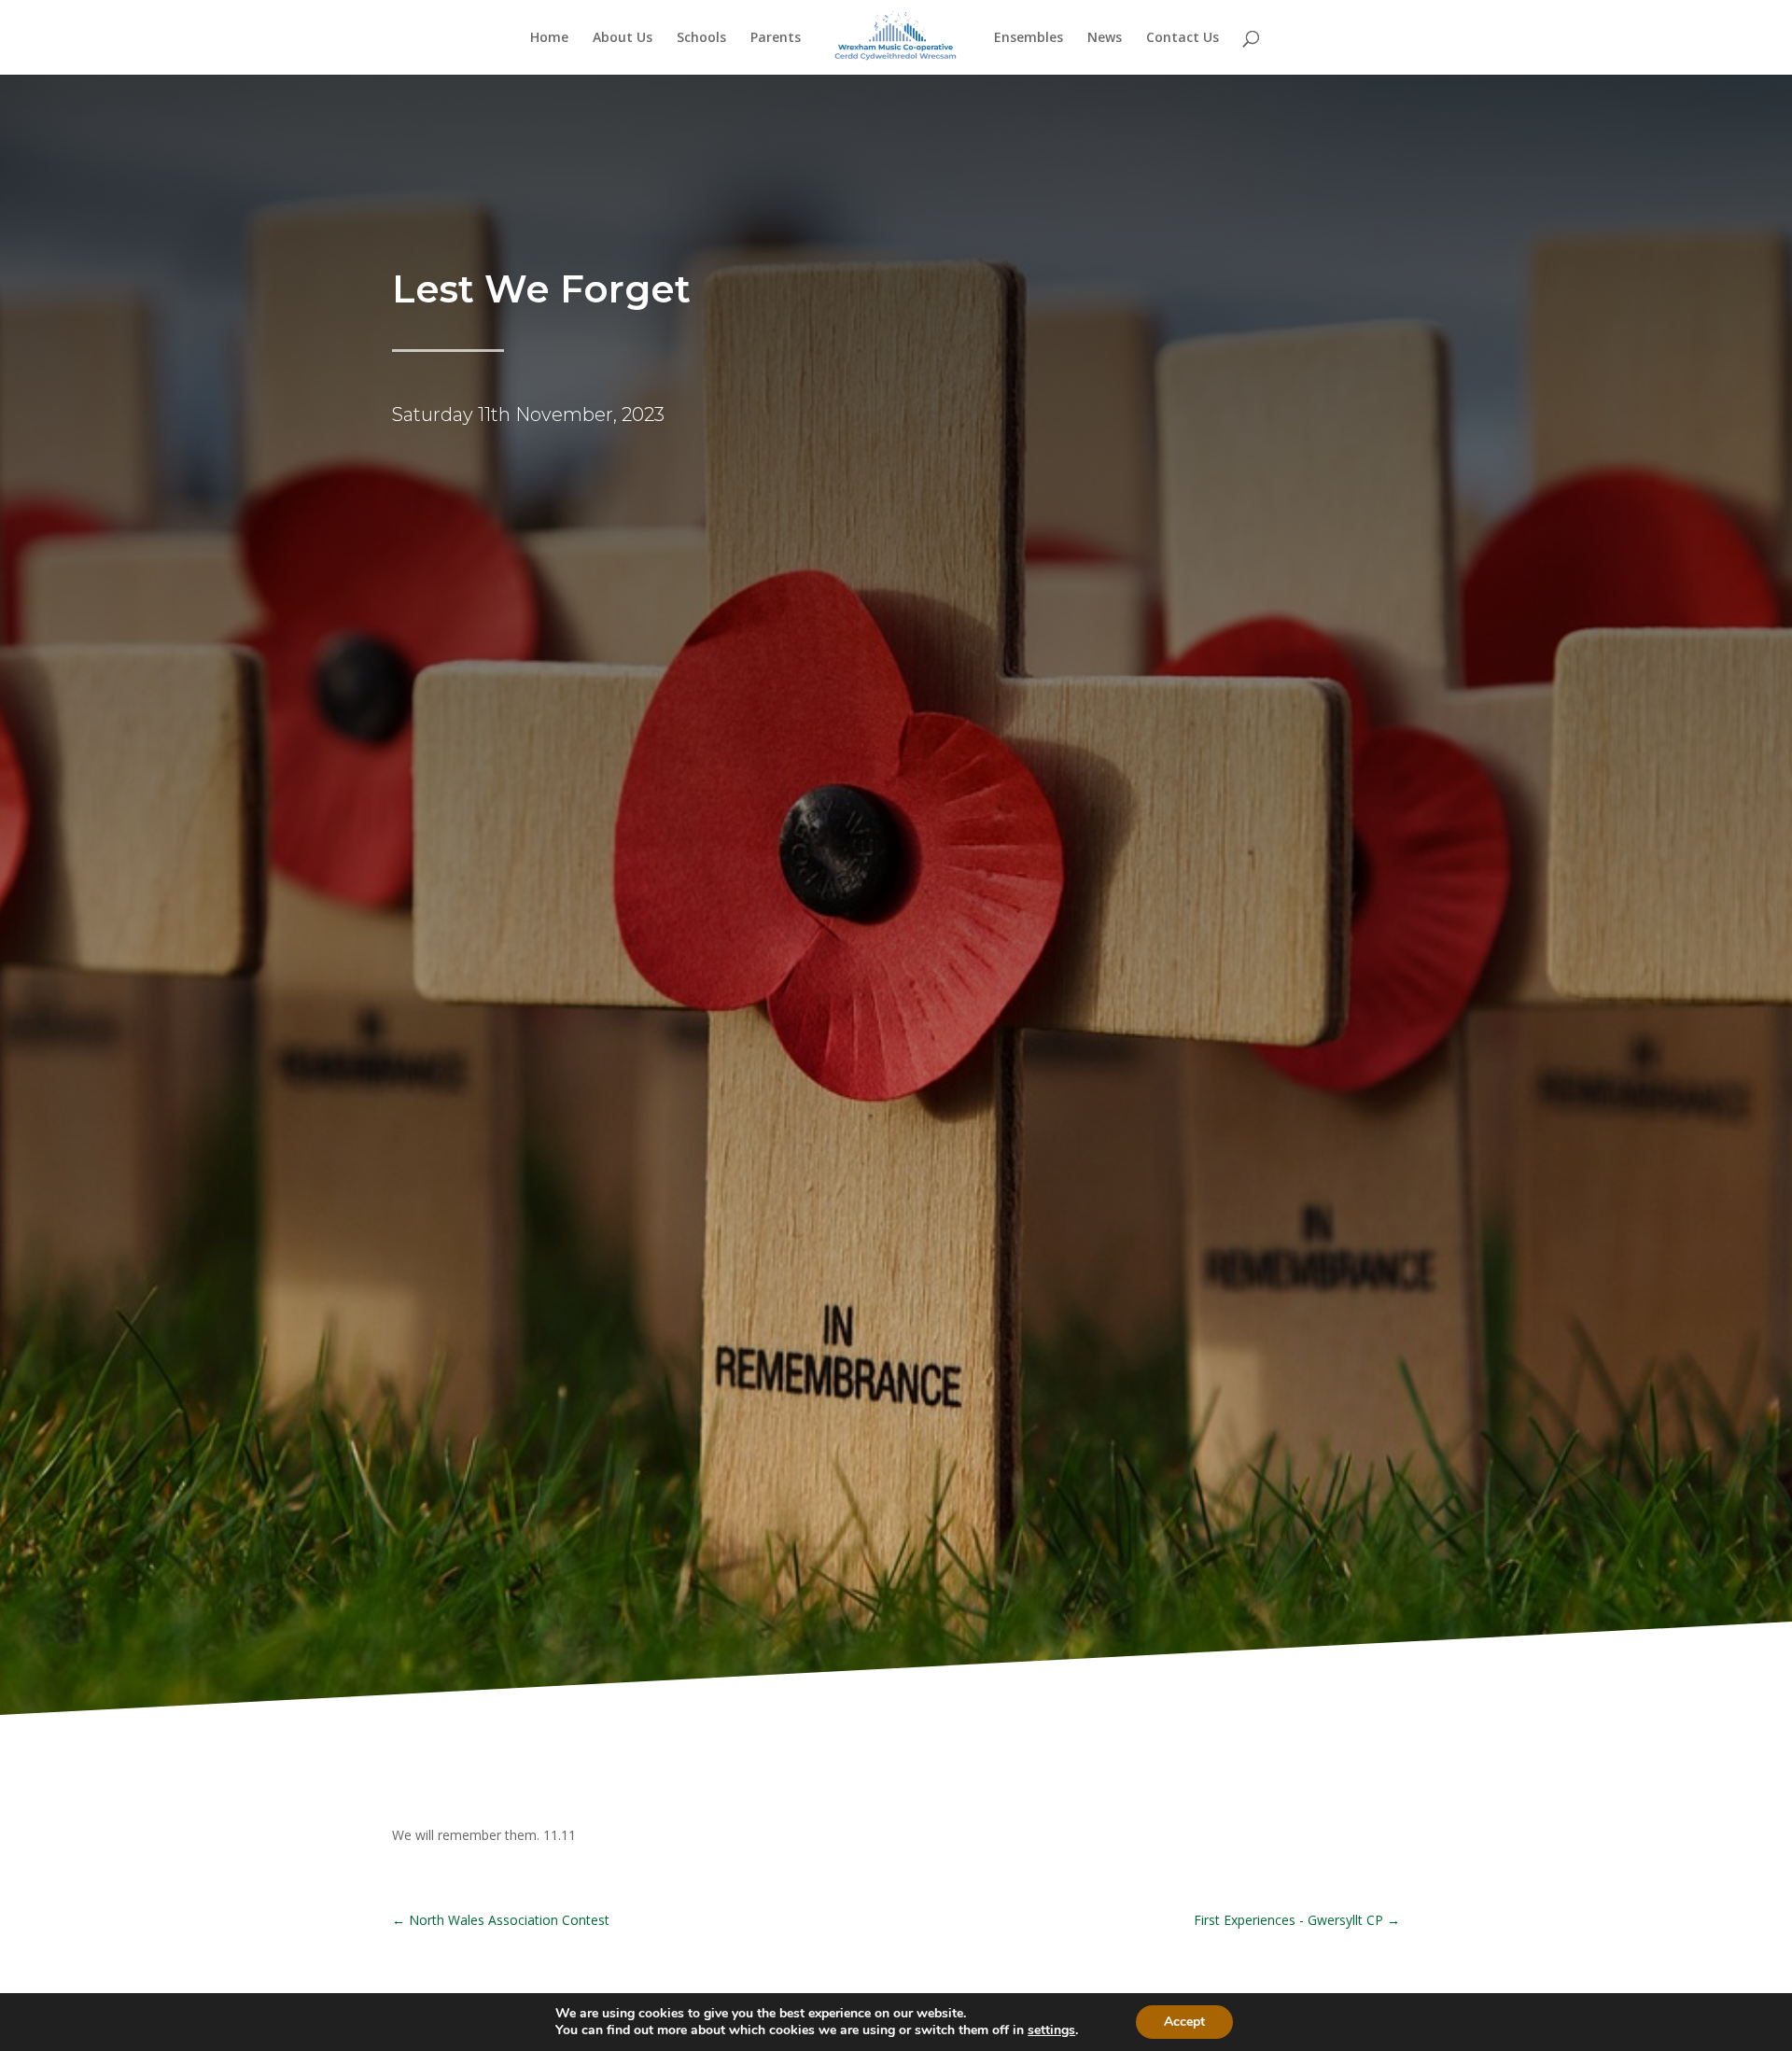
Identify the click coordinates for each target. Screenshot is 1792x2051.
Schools (701, 38)
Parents (776, 38)
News (1105, 38)
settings (1051, 2030)
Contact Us (1183, 38)
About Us (623, 38)
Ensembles (1029, 38)
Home (549, 38)
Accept (1184, 2022)
